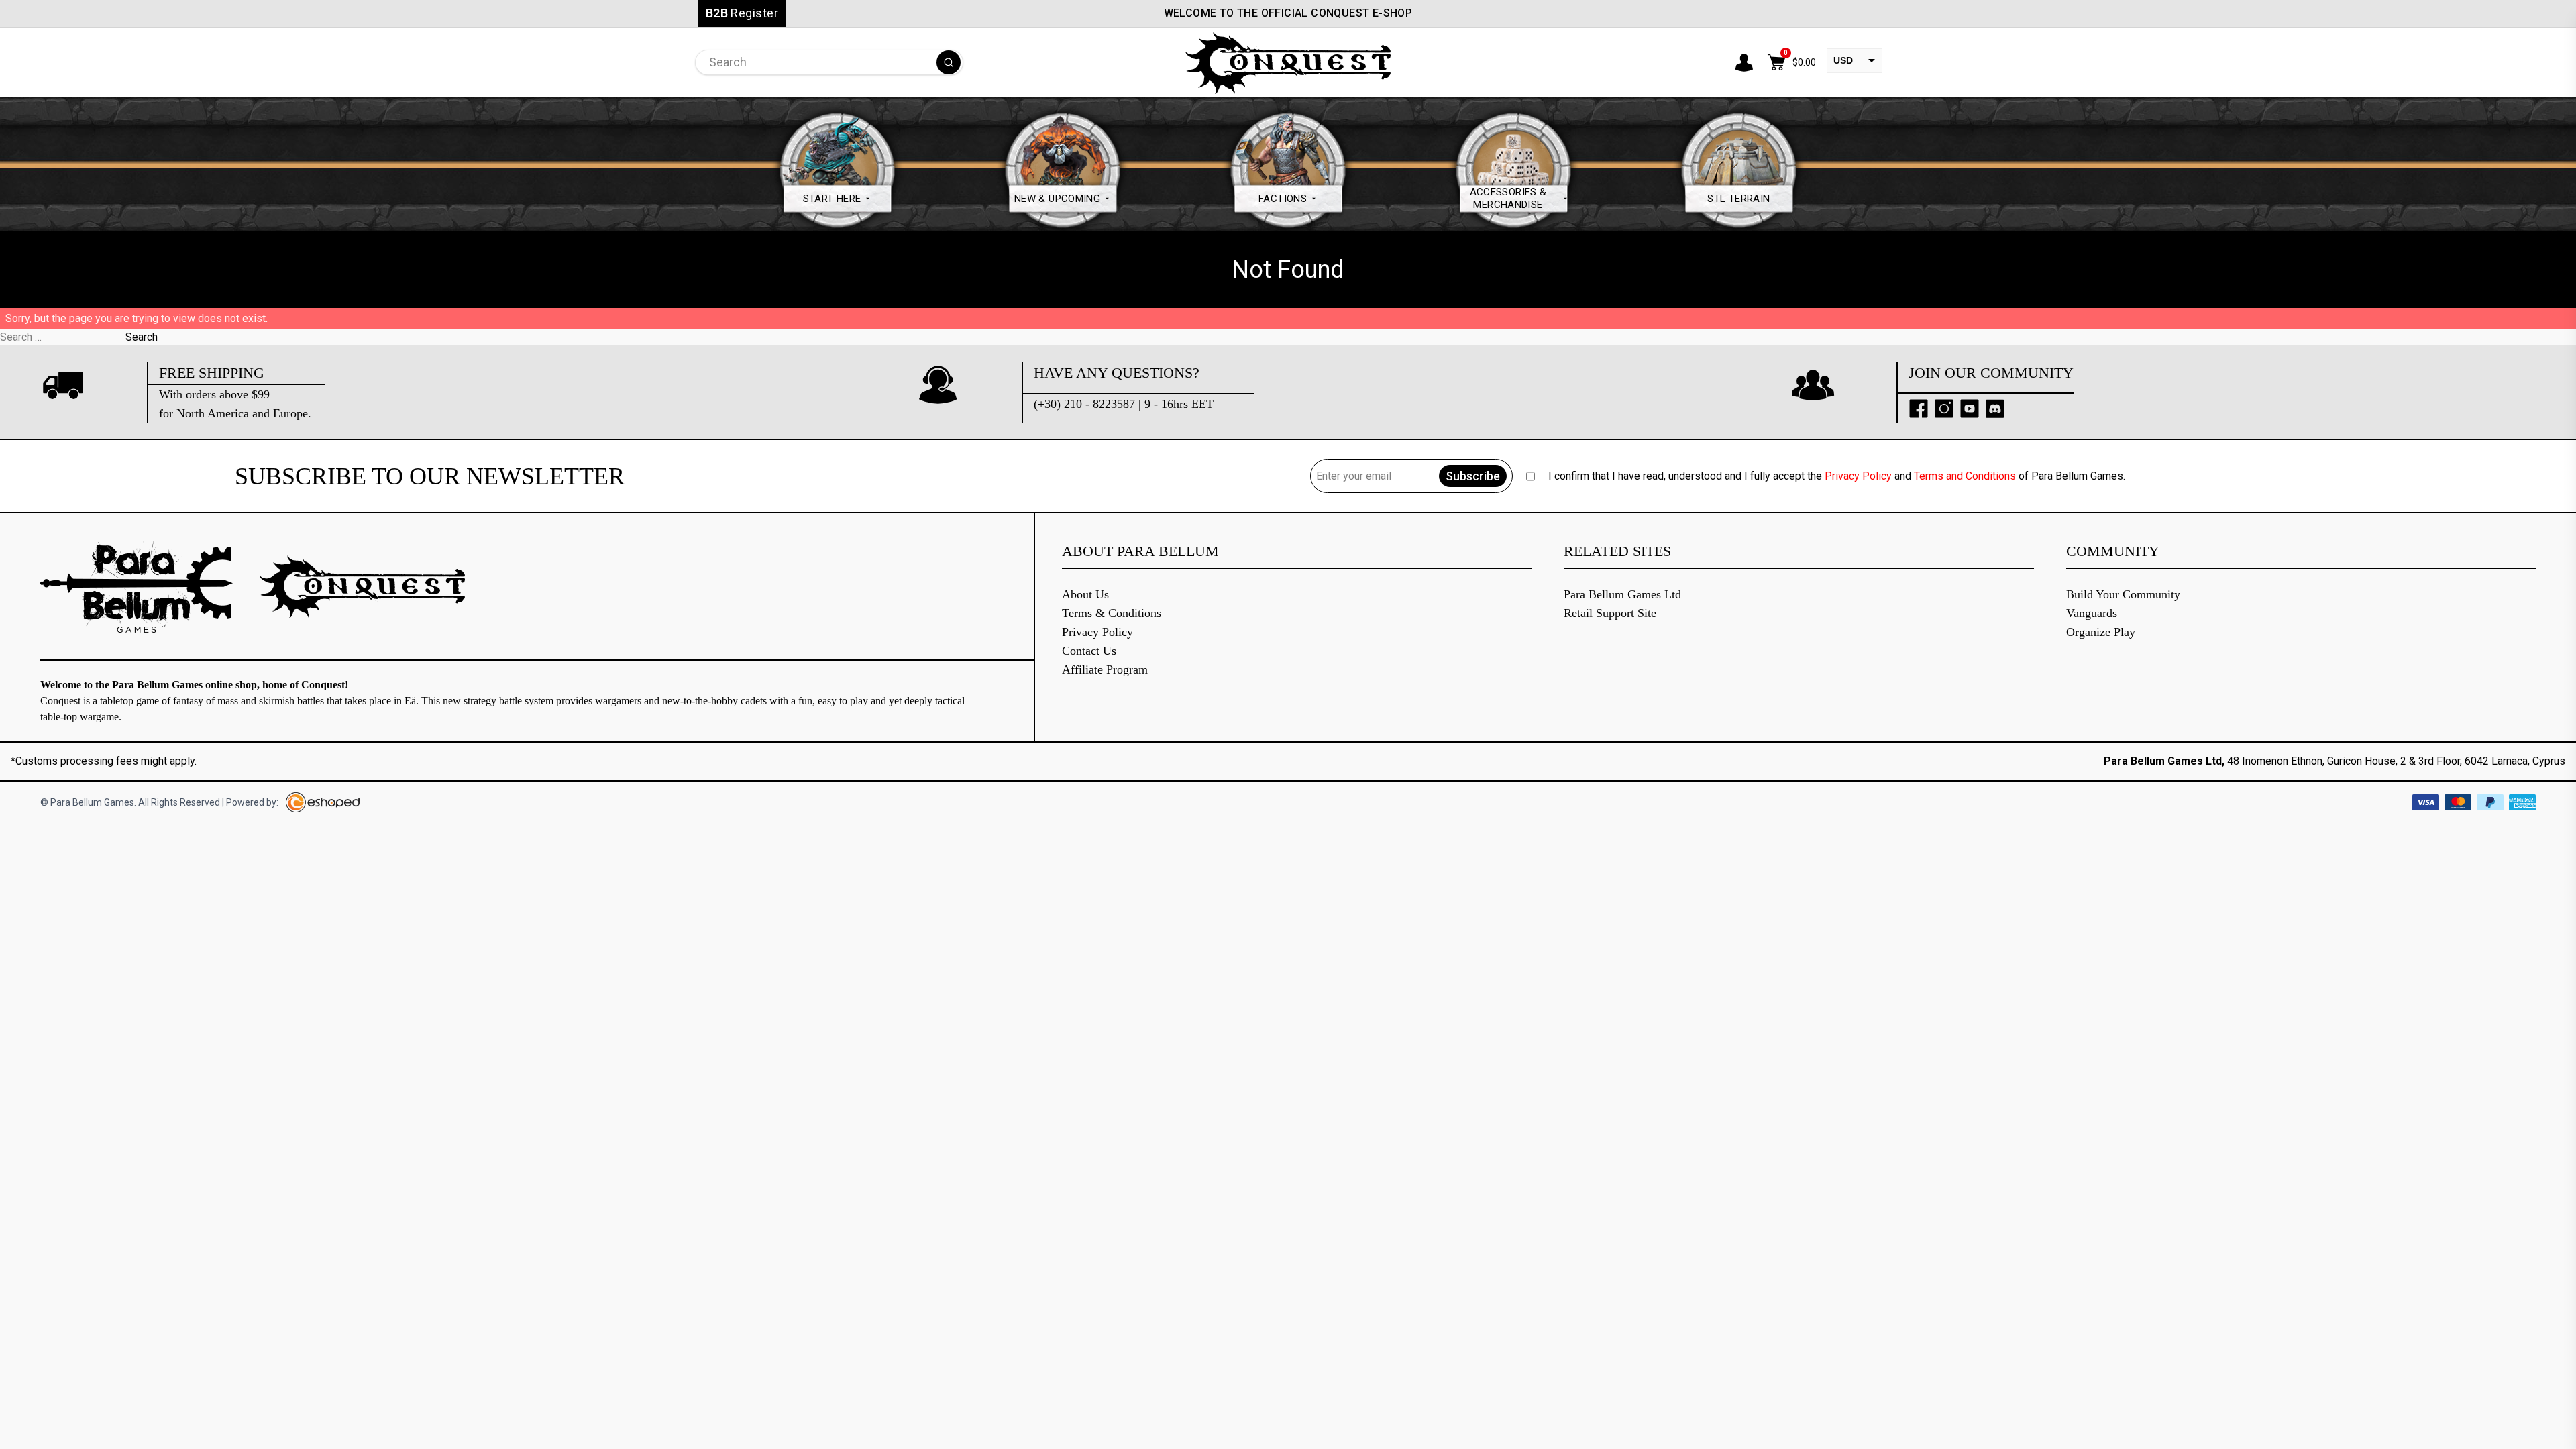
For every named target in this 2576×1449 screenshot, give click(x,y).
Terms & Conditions (1112, 613)
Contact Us (1089, 651)
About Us (1085, 594)
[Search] (949, 62)
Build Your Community (2123, 594)
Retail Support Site (1610, 613)
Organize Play (2101, 632)
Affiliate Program (1105, 669)
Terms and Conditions (1965, 476)
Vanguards (2092, 613)
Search (142, 337)
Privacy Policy (1858, 476)
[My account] (1744, 62)
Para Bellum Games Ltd (1622, 594)
